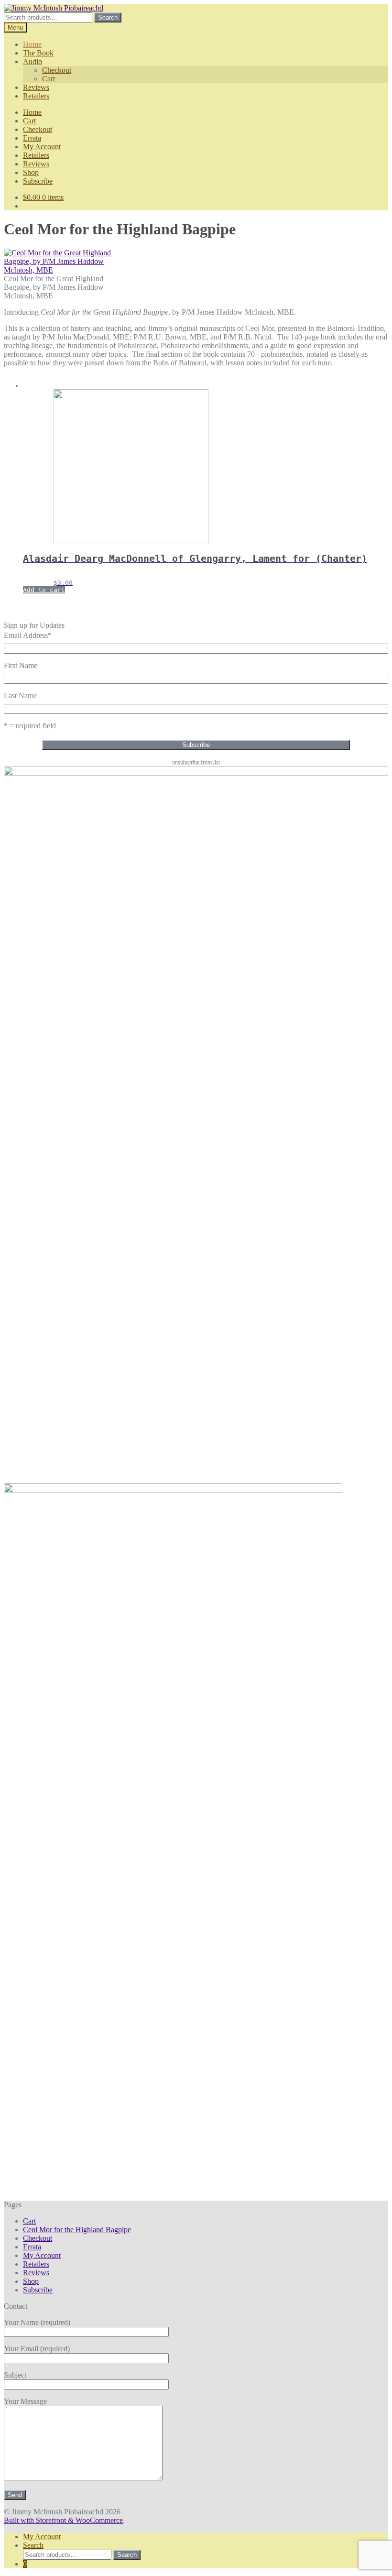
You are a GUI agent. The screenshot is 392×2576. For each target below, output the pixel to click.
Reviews (36, 87)
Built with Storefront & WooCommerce (63, 2520)
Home (32, 44)
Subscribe (38, 181)
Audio (33, 61)
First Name (21, 665)
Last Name (20, 696)
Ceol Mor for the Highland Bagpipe (77, 2230)
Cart (49, 79)
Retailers (36, 96)
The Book (38, 53)
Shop (31, 172)
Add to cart (44, 590)
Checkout (57, 70)
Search (108, 17)
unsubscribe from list (196, 762)
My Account (42, 147)
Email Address (28, 635)
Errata (32, 138)
